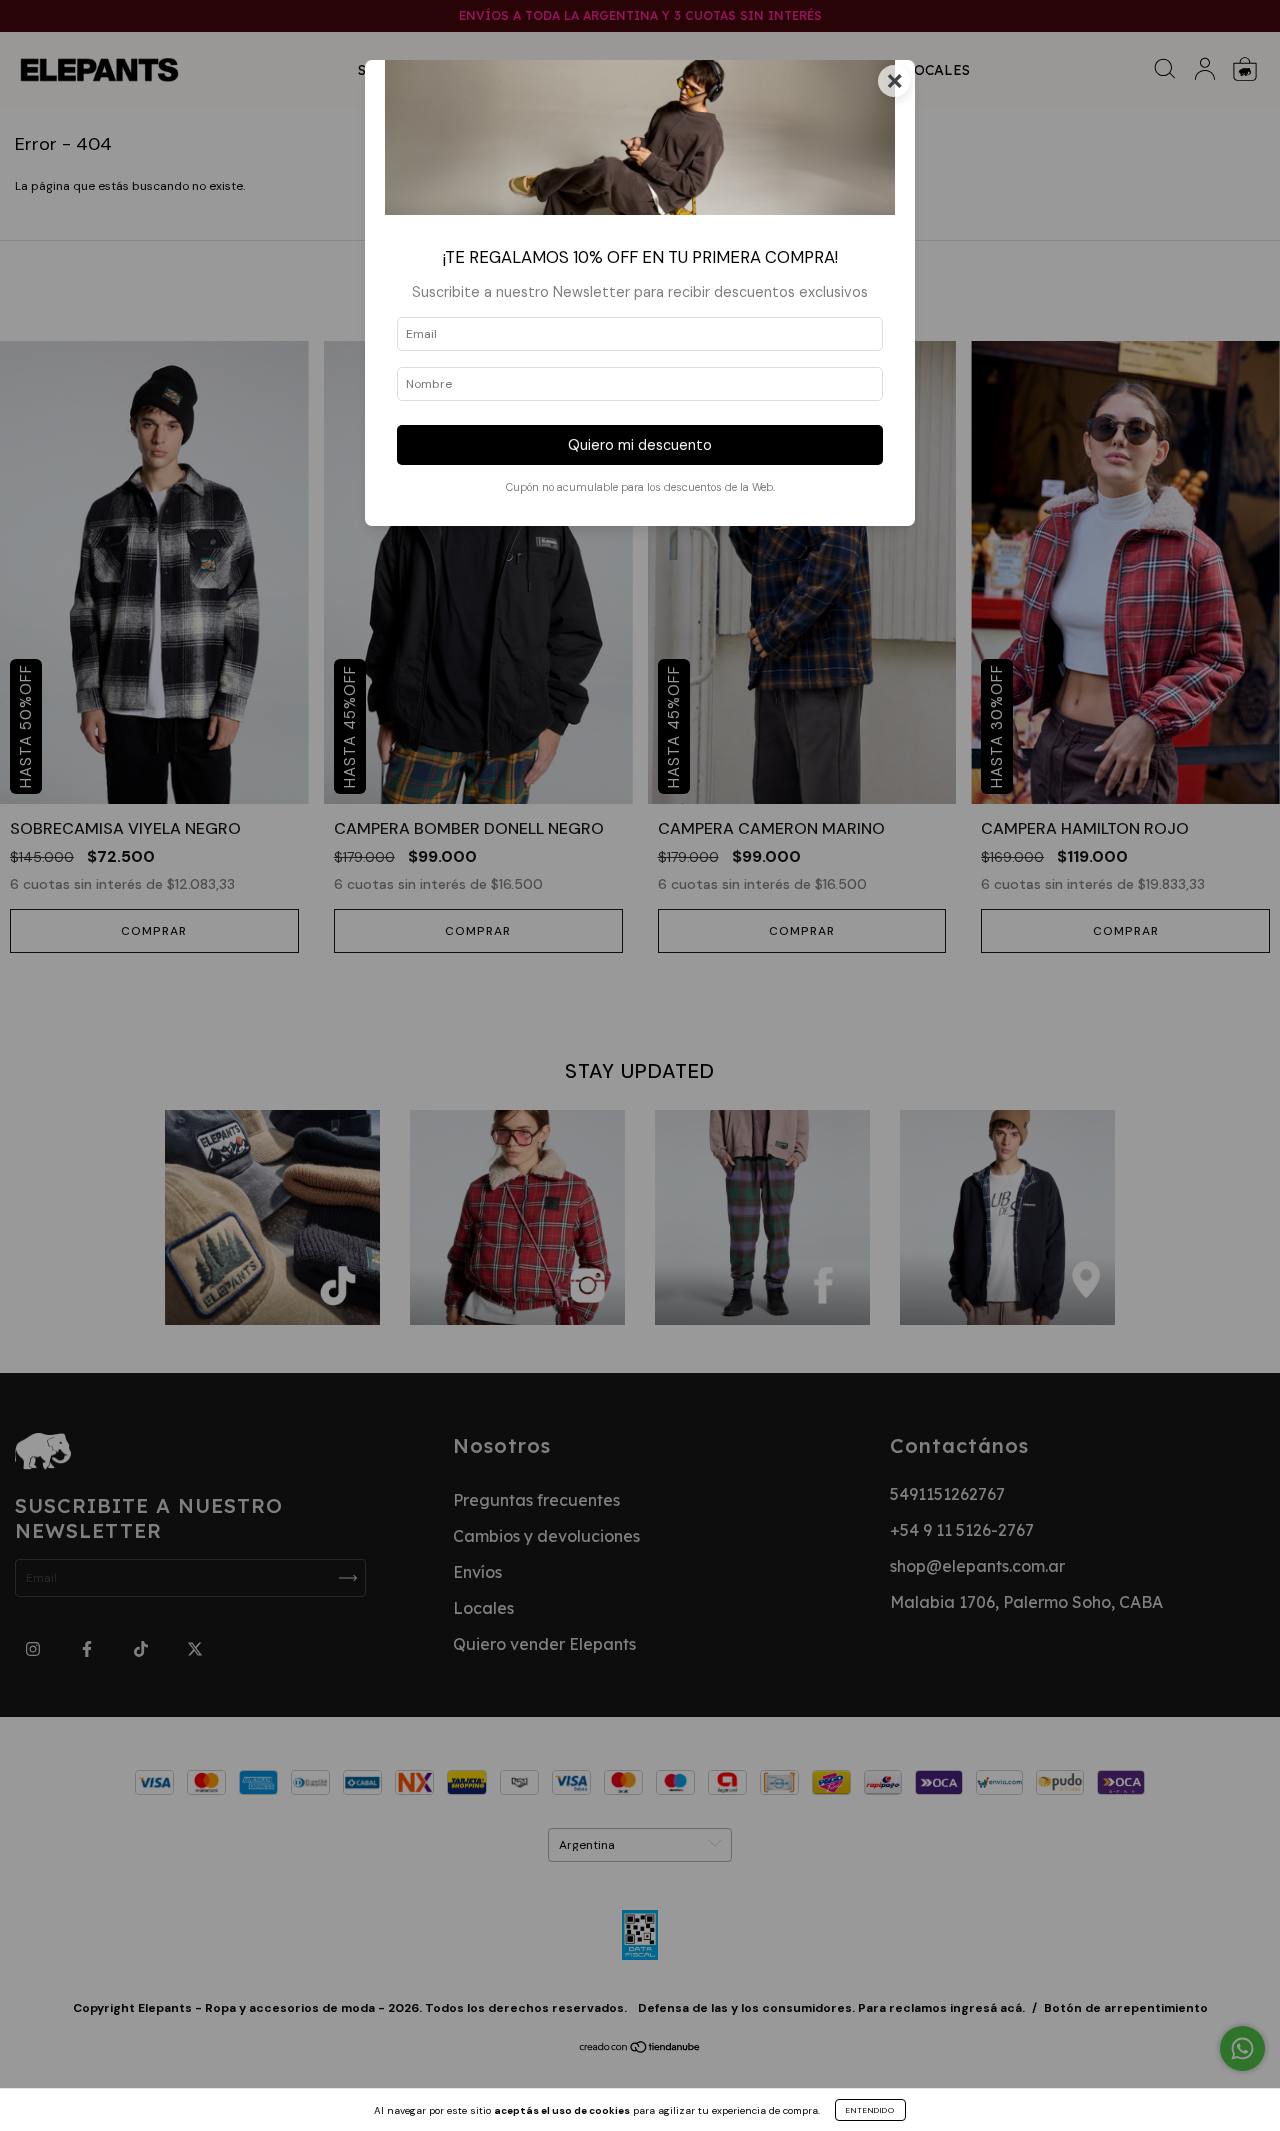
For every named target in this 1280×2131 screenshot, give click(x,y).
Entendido (870, 2110)
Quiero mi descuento (640, 445)
